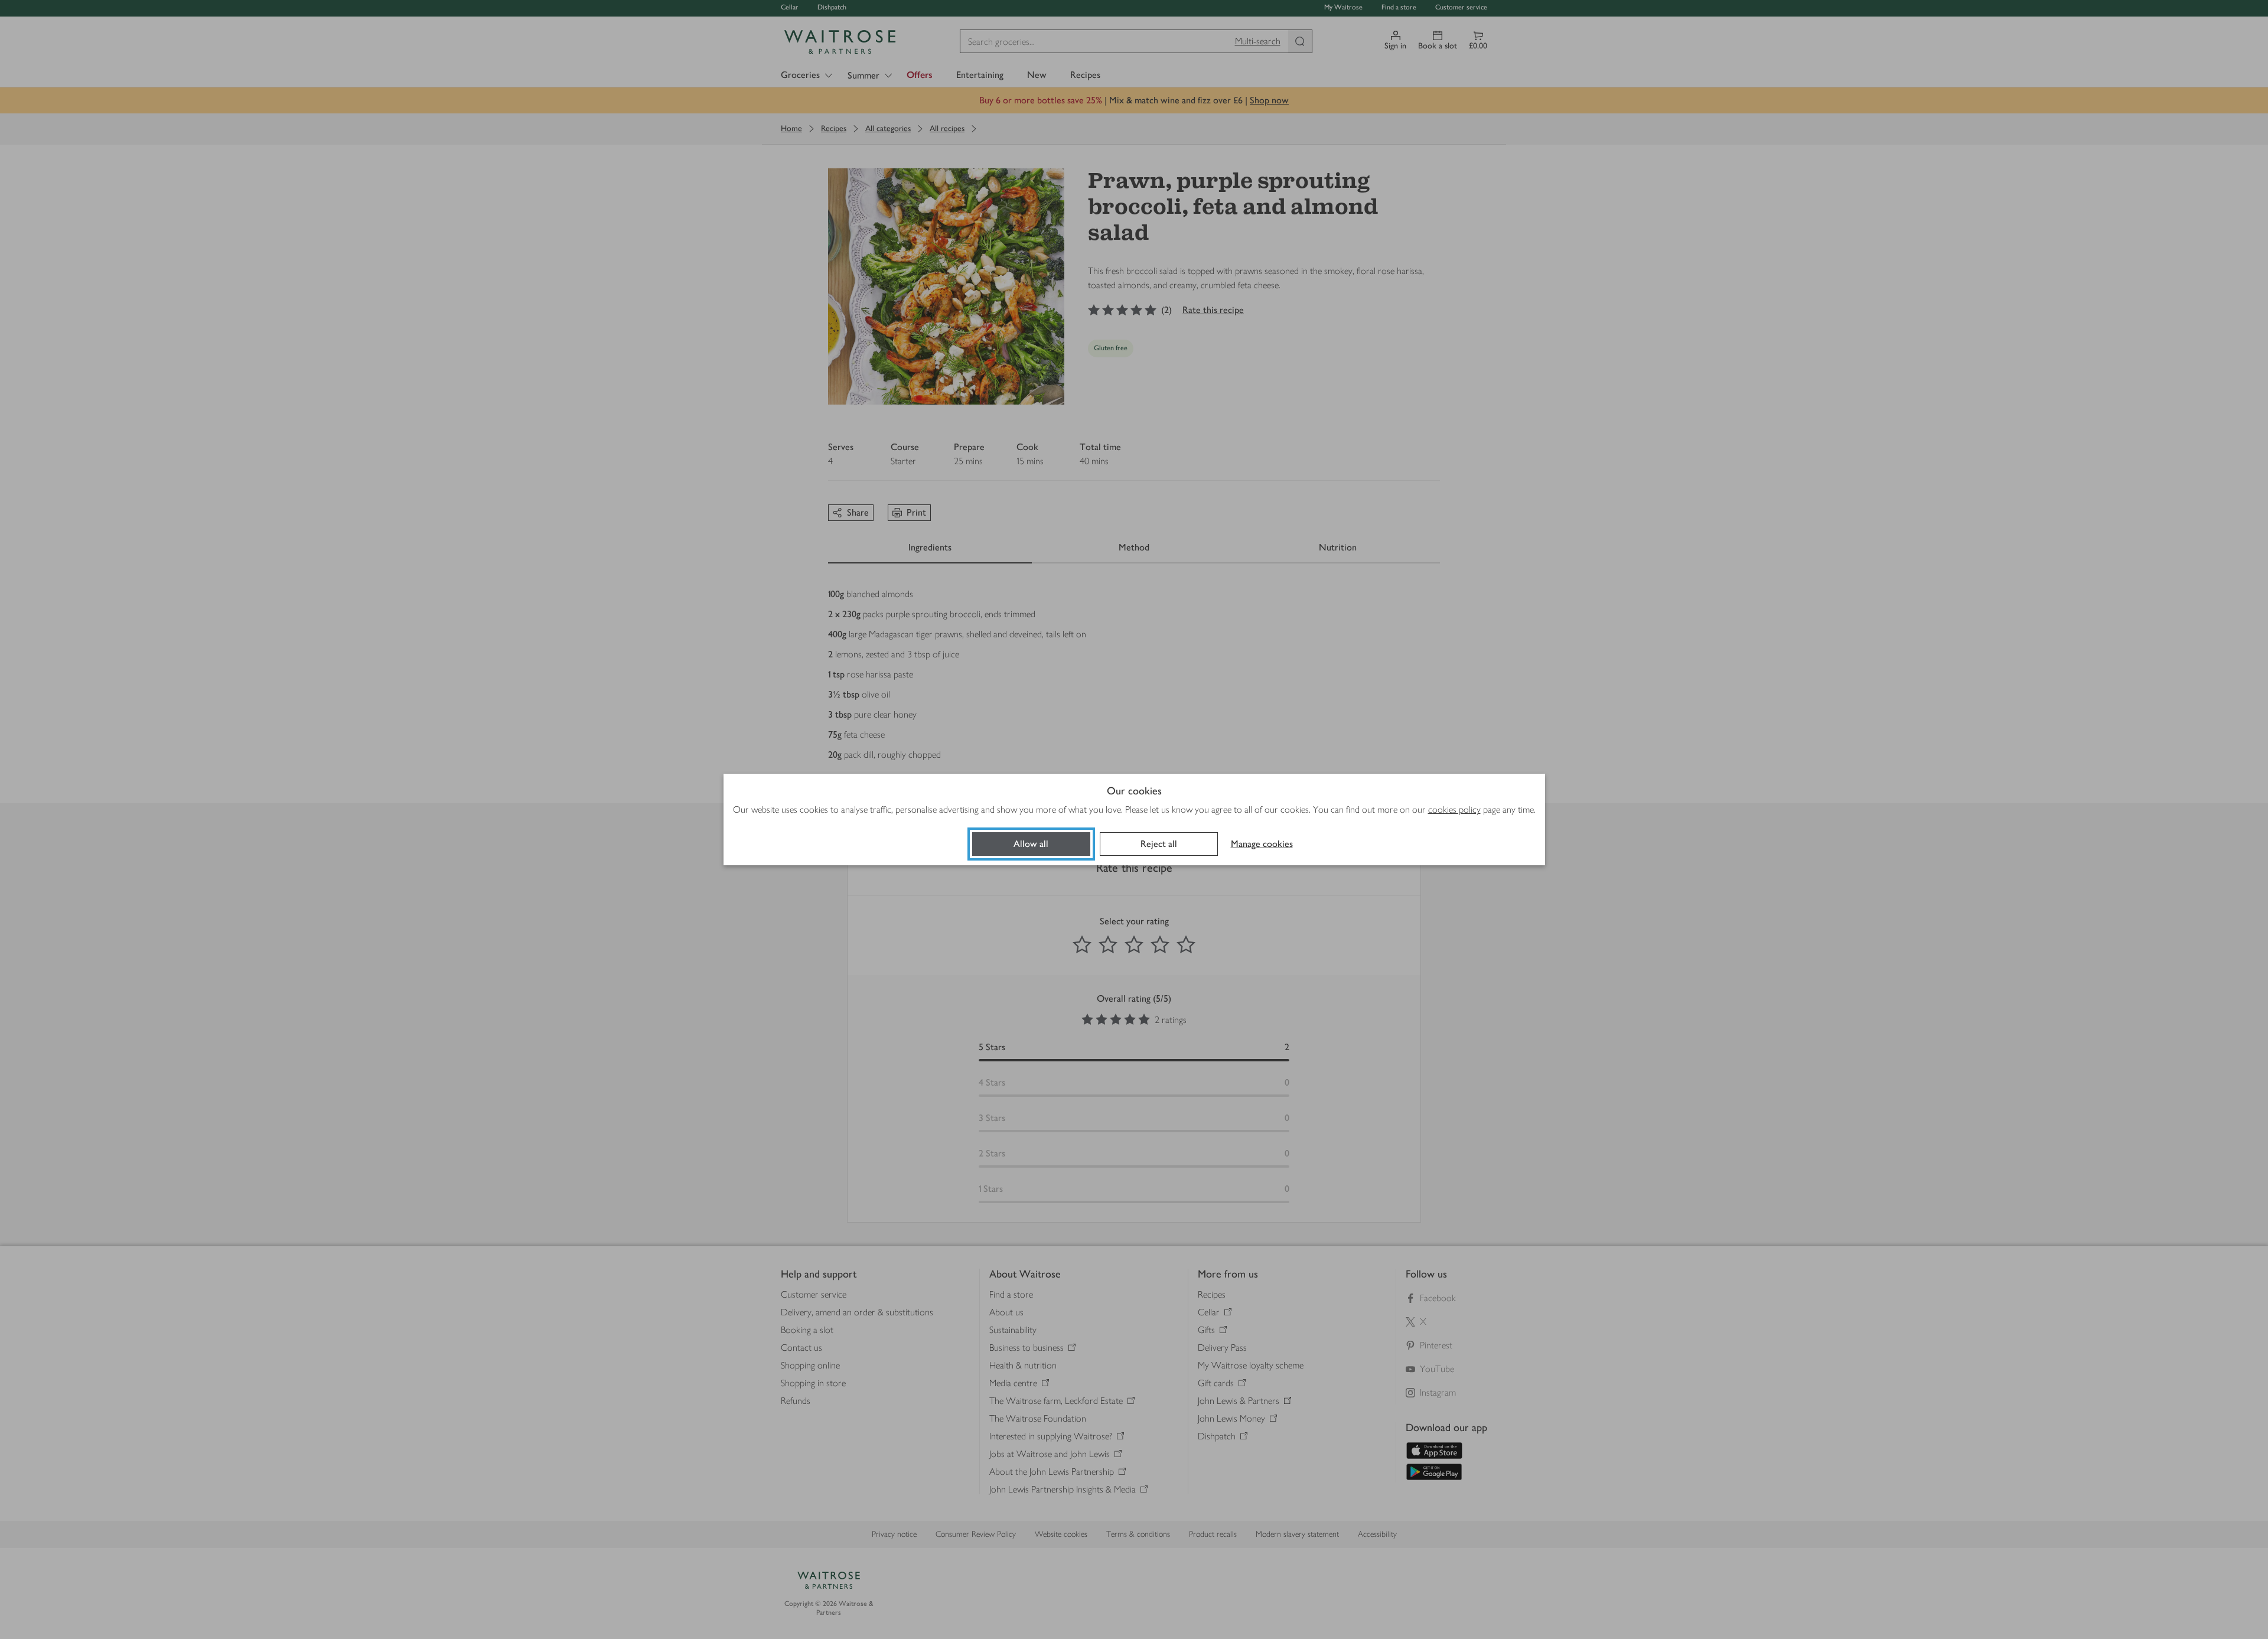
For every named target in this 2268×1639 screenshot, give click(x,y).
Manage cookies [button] (1262, 844)
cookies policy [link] (1454, 809)
